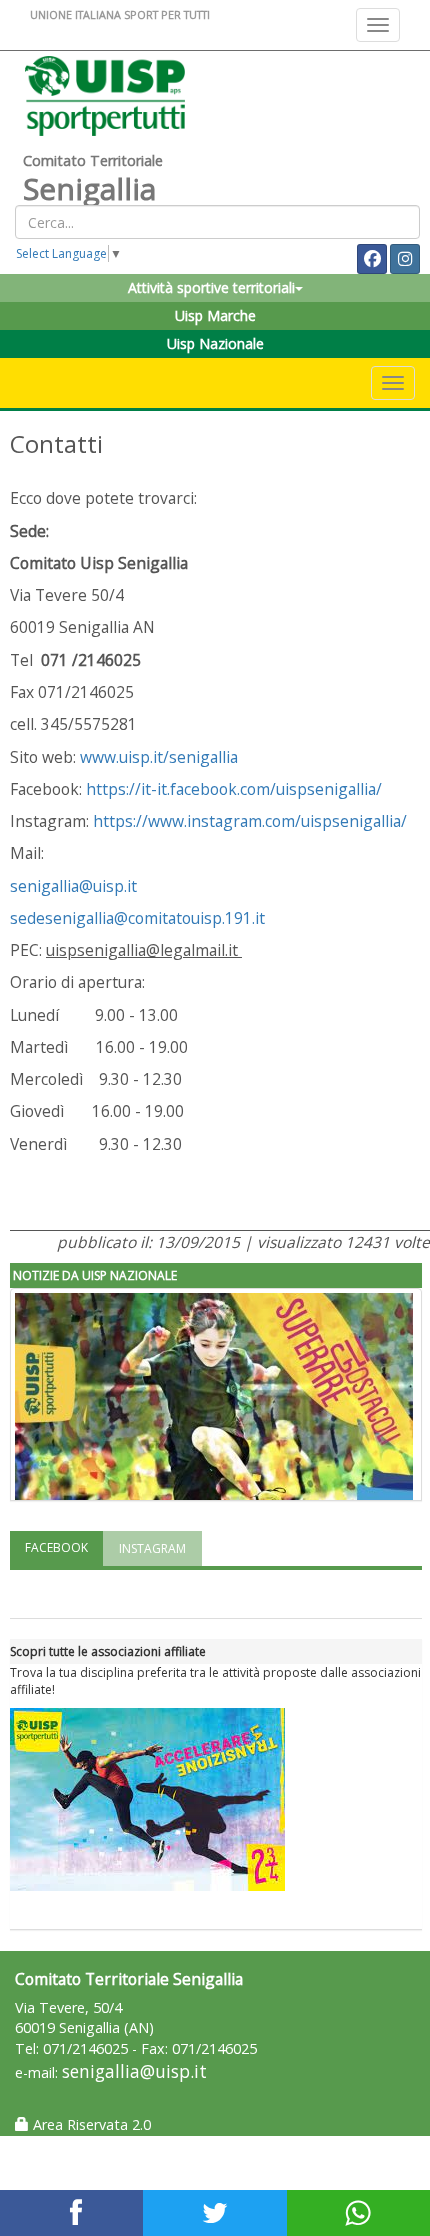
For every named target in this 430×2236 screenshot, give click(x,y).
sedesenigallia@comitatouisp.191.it (137, 918)
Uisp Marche (215, 315)
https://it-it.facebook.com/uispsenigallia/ (234, 789)
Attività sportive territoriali (211, 287)
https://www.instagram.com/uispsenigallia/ (250, 821)
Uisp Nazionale (215, 343)
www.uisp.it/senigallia (159, 757)
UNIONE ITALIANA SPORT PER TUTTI (120, 14)
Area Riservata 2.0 (90, 2124)
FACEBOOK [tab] (56, 1547)
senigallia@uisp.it (75, 886)
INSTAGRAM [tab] (152, 1548)
